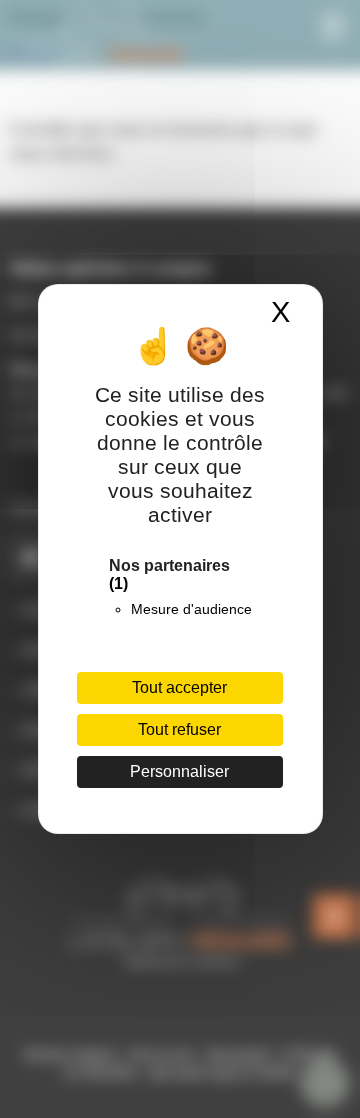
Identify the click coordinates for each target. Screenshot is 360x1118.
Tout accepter (179, 687)
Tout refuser (179, 729)
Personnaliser (179, 771)
